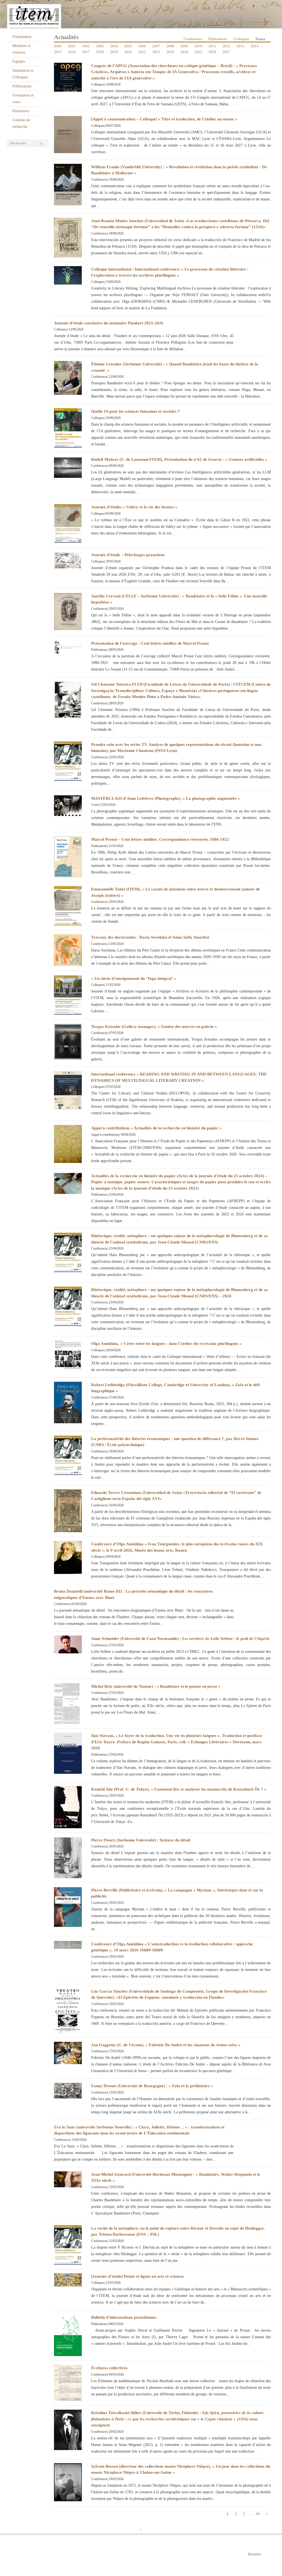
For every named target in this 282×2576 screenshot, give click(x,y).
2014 (254, 46)
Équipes (19, 61)
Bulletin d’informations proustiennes (124, 2317)
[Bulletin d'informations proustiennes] (68, 2335)
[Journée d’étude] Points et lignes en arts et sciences (138, 2276)
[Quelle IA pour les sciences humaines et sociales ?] (68, 427)
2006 (142, 46)
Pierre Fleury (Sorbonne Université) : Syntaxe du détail (141, 1840)
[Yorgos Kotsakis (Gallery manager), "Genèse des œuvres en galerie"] (68, 1041)
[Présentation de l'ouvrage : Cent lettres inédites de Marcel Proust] (68, 647)
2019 (114, 52)
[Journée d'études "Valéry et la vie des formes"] (68, 523)
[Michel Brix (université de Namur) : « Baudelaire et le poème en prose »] (68, 1703)
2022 (156, 52)
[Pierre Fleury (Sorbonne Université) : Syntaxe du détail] (68, 1857)
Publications (22, 86)
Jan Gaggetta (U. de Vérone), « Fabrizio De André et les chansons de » (166, 2045)
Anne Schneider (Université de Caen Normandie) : (180, 1639)
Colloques (241, 39)
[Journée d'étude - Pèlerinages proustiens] (68, 560)
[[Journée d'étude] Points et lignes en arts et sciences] (68, 2279)
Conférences (193, 39)
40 (258, 2514)
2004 (114, 46)
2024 (184, 52)
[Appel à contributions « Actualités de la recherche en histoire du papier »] (68, 1144)
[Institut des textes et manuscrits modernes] (141, 14)
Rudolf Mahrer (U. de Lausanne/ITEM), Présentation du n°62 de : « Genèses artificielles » (179, 459)
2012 (226, 46)
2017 (86, 52)
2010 (198, 46)
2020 (128, 52)
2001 (72, 46)
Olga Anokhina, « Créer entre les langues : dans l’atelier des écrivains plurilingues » (166, 1344)
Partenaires (21, 111)
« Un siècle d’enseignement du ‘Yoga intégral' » (134, 978)
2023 (170, 52)
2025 (198, 52)
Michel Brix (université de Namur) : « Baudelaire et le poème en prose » (156, 1686)
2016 (72, 52)
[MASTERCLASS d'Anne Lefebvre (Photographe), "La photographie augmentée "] (68, 805)
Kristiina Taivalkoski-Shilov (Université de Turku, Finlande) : (177, 2419)
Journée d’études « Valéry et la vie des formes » (134, 507)
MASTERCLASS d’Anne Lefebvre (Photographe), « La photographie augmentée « (166, 798)
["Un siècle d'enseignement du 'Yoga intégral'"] (68, 995)
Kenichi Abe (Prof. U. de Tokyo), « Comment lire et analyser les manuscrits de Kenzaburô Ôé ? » (179, 1789)
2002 (86, 46)
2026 (212, 52)
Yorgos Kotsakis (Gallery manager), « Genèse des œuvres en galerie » (154, 1027)
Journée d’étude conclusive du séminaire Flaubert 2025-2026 (109, 323)
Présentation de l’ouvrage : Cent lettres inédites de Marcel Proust (150, 643)
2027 (226, 52)
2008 (170, 46)
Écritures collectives (109, 2368)
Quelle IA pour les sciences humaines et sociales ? (135, 411)
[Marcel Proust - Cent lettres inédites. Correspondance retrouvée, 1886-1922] (68, 857)
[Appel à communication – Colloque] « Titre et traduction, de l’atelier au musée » (164, 119)
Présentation (22, 37)
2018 (100, 52)
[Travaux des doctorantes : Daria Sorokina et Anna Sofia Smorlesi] (68, 950)
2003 (100, 46)
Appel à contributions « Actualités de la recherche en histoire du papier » (156, 1128)
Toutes (260, 39)
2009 (184, 46)
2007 (156, 46)
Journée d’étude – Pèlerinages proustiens (128, 555)
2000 (58, 46)
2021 (142, 52)
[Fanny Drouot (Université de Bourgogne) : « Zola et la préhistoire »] (68, 2090)
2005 (128, 46)
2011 (212, 46)
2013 (240, 46)
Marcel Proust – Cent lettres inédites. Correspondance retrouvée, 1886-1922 (160, 839)
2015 (58, 52)
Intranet (254, 2554)
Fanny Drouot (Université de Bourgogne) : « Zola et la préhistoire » (152, 2086)
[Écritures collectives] (68, 2383)
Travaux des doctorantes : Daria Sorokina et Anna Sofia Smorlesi (150, 937)
